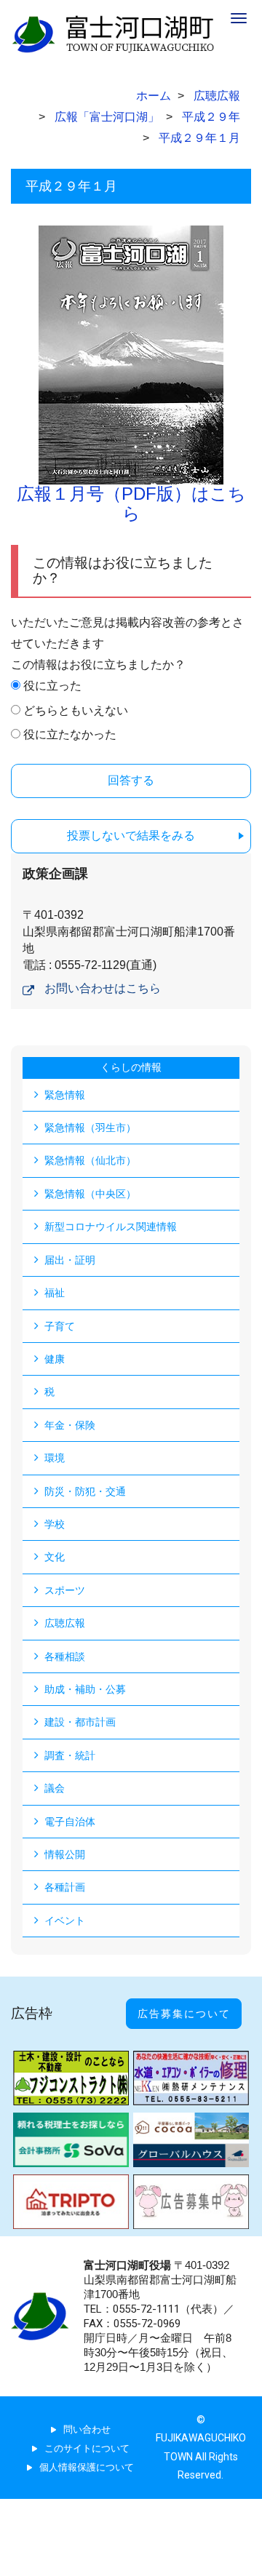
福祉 (55, 1293)
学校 (55, 1524)
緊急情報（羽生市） (90, 1128)
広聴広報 (65, 1623)
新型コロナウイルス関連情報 (111, 1227)
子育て (60, 1326)
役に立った (52, 686)
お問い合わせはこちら (103, 988)
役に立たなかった (70, 734)
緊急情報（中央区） (90, 1194)
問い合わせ (87, 2429)
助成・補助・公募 (85, 1689)
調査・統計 (70, 1755)
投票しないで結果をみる (131, 836)
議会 (55, 1788)
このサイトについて (87, 2448)
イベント (65, 1921)
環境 (55, 1458)
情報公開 (65, 1854)
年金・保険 (70, 1425)
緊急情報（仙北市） (90, 1160)
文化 (55, 1557)
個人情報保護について (87, 2467)
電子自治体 (70, 1822)
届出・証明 (70, 1260)
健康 (55, 1359)
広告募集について (184, 2014)
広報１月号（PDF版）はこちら (131, 503)
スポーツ (65, 1590)
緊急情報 (65, 1095)
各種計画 (65, 1887)
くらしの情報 (131, 1067)
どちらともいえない (76, 710)
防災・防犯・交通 (85, 1491)
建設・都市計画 (80, 1722)
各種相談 (65, 1656)
